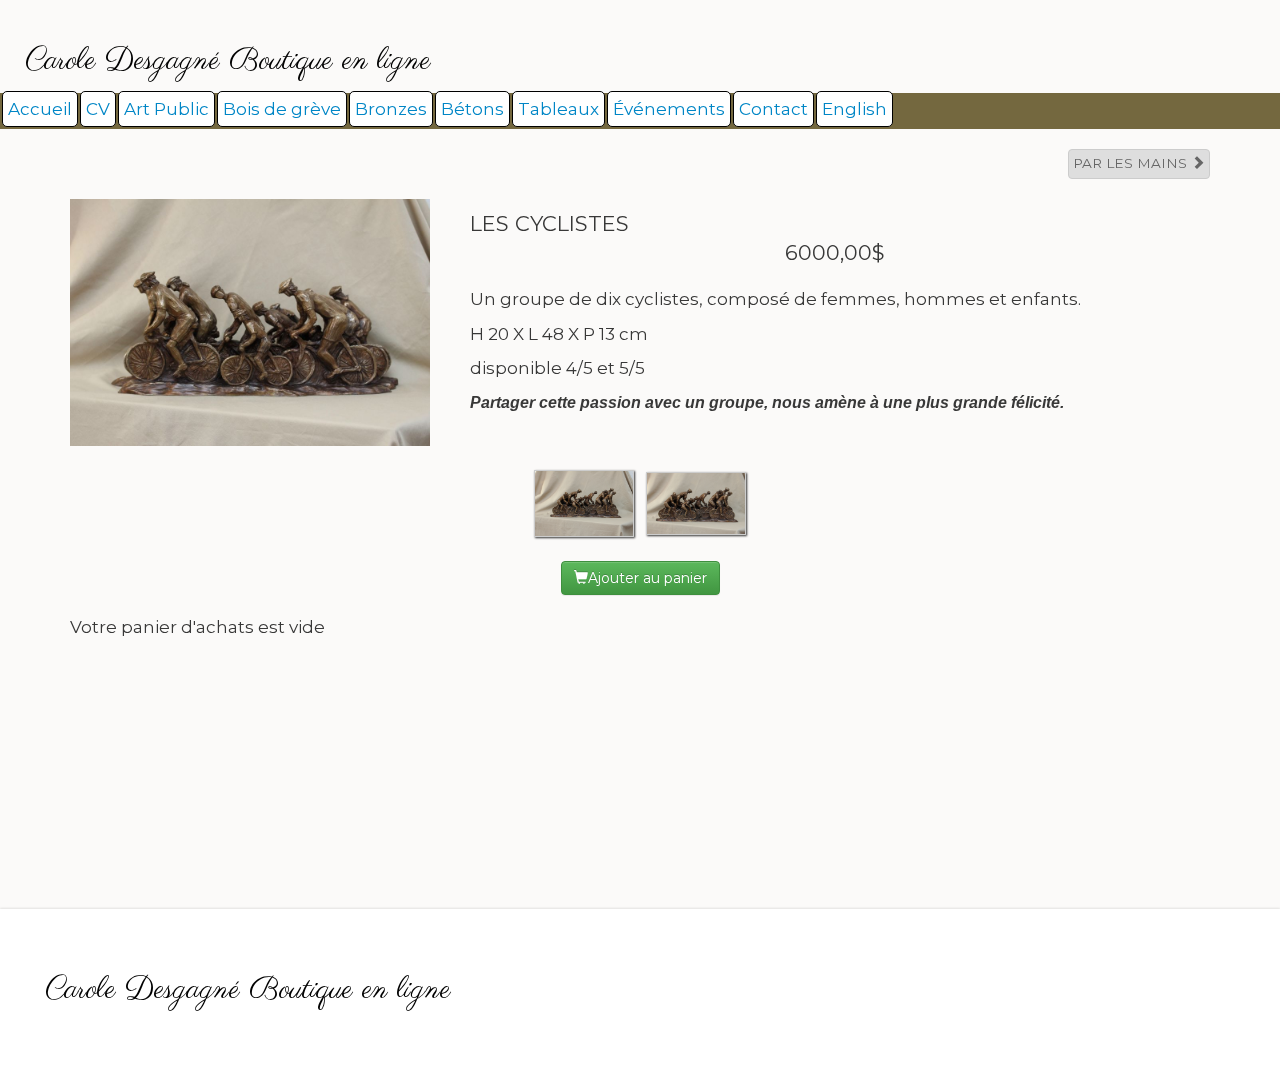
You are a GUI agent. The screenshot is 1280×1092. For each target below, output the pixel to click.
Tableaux (558, 109)
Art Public (166, 109)
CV (98, 109)
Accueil (40, 109)
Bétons (472, 109)
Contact (773, 109)
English (854, 109)
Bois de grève (282, 109)
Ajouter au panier (647, 578)
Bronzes (391, 109)
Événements (669, 109)
